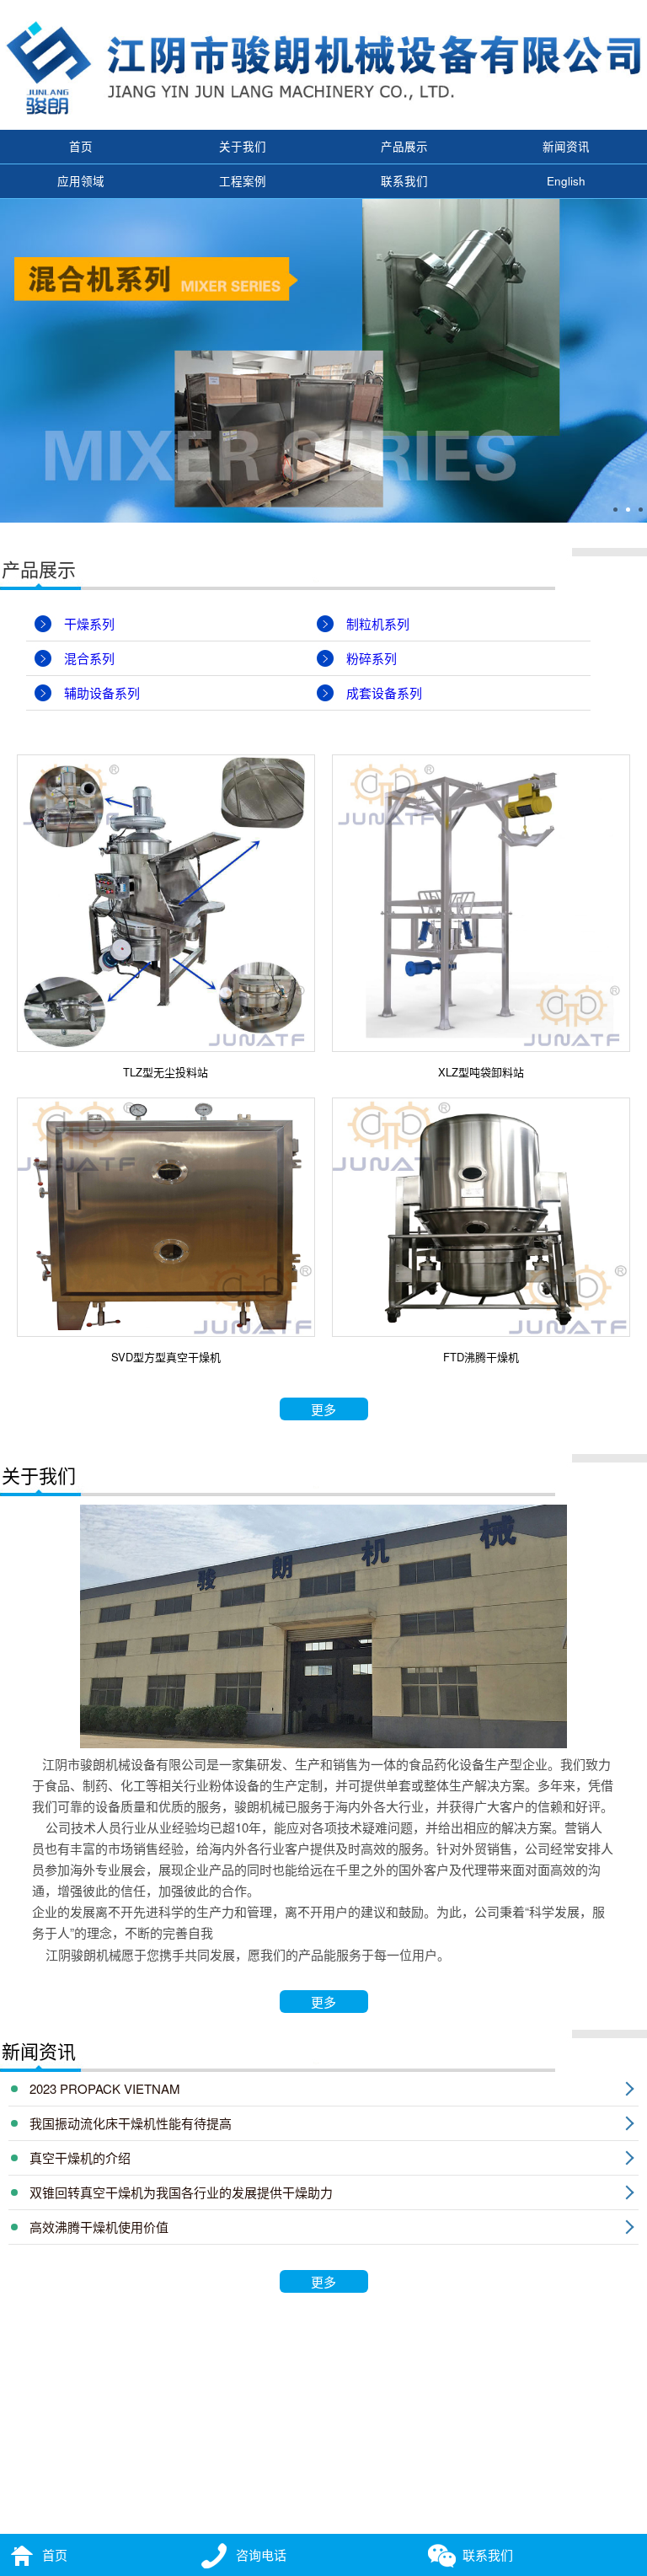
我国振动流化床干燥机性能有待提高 (131, 2123)
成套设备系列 (384, 692)
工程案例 (243, 181)
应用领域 (81, 181)
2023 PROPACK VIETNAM (105, 2088)
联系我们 (404, 181)
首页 (81, 146)
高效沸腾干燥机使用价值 (99, 2227)
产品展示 (404, 146)
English (566, 181)
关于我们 (243, 146)
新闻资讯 (566, 146)
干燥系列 (89, 623)
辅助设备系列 (102, 692)
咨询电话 (261, 2555)
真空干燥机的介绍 (80, 2157)
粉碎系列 (372, 658)
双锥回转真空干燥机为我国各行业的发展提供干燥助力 (181, 2192)
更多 (323, 1409)
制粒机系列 (378, 623)
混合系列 (89, 658)
